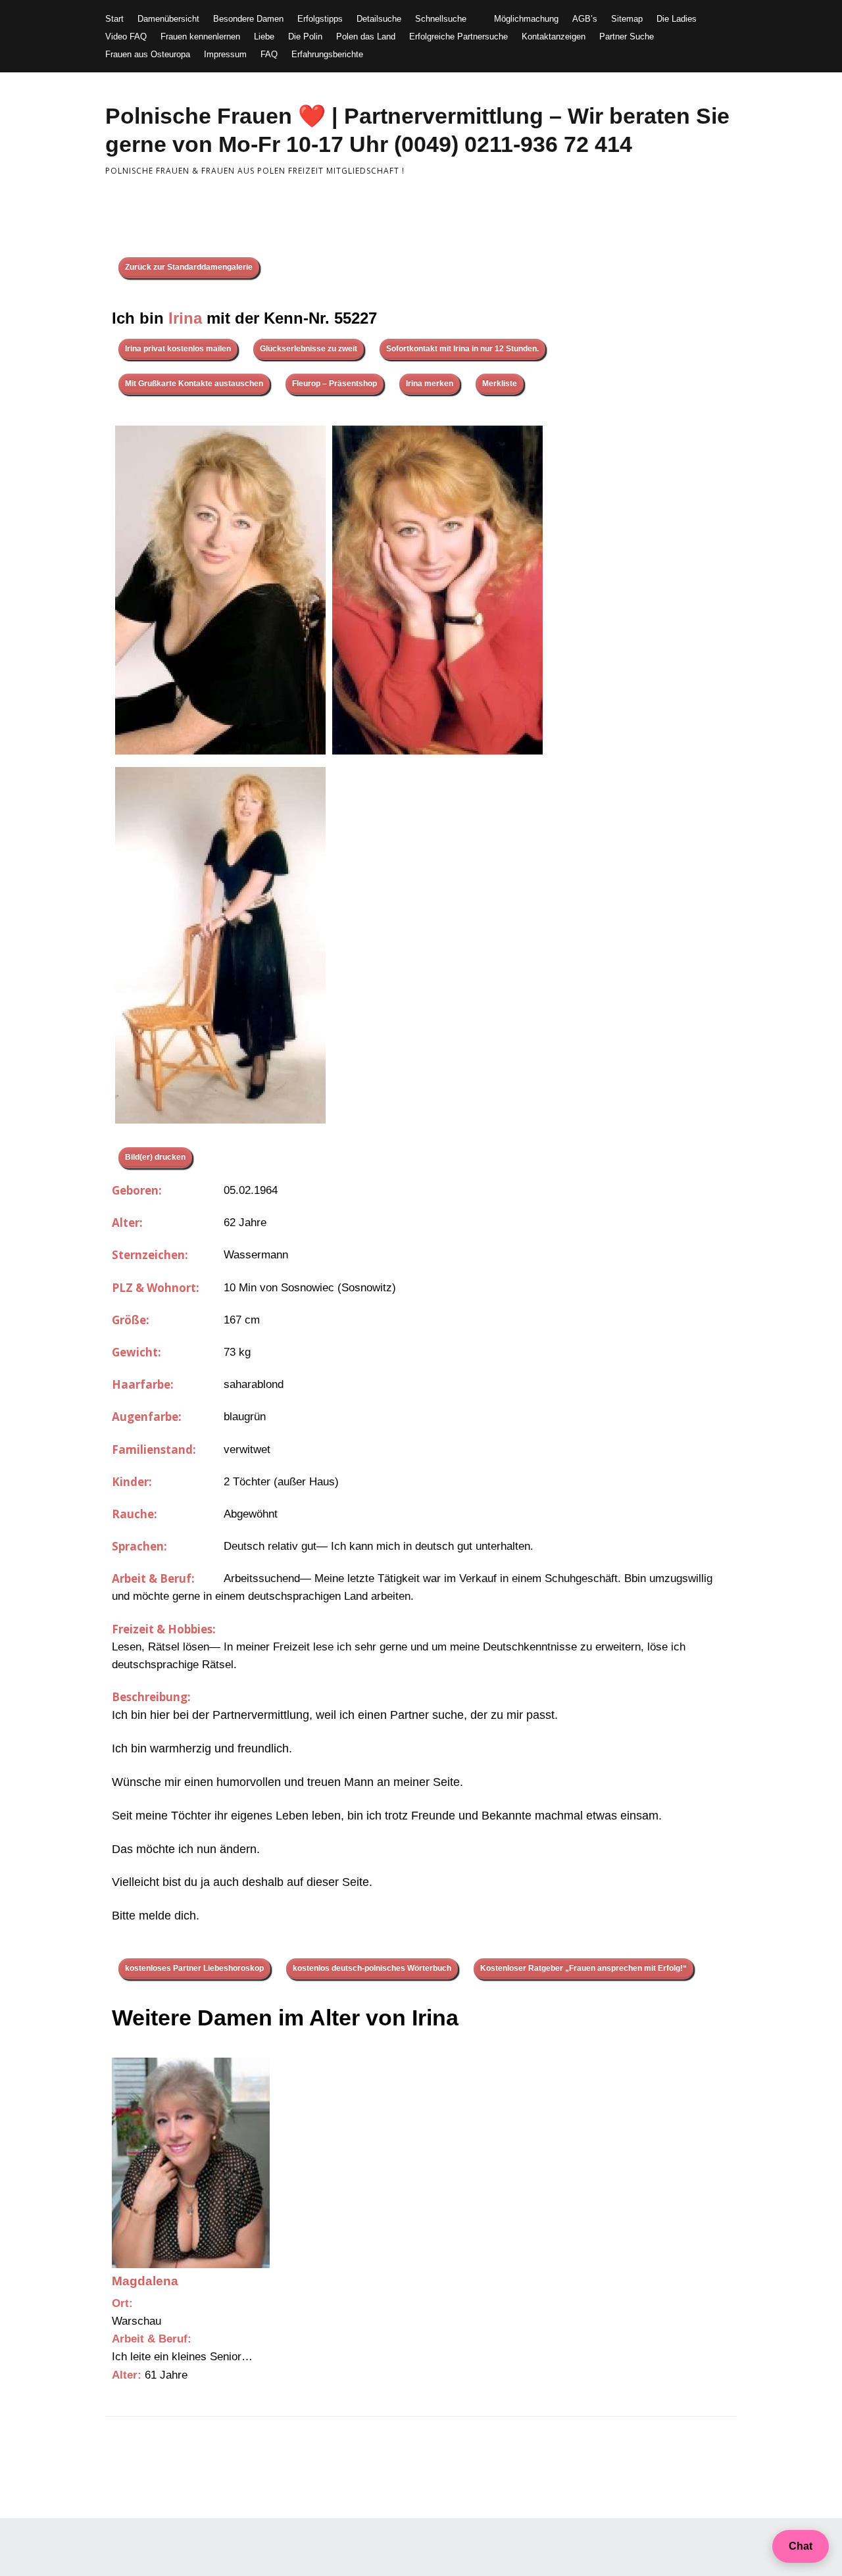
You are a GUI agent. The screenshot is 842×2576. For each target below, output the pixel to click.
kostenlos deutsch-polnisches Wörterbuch (372, 1968)
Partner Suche (627, 37)
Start (114, 19)
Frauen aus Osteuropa (148, 54)
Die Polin (305, 37)
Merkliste (500, 384)
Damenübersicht (168, 19)
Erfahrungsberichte (327, 54)
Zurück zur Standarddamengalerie (189, 267)
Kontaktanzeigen (554, 37)
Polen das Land (366, 37)
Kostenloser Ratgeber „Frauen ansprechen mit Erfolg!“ (583, 1968)
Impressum (225, 54)
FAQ (269, 54)
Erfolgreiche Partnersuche (458, 37)
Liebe (264, 37)
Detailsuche (379, 19)
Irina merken (430, 384)
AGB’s (585, 19)
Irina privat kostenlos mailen (178, 349)
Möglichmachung (526, 19)
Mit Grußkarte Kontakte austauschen (194, 384)
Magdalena (145, 2281)
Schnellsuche (441, 19)
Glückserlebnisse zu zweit (309, 349)
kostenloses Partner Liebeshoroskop (194, 1968)
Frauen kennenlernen (200, 37)
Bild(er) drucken (155, 1157)
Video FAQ (126, 37)
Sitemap (627, 19)
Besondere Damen (248, 19)
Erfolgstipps (320, 19)
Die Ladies (677, 19)
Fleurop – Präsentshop (334, 384)
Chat (801, 2546)
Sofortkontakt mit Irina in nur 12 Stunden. (462, 349)
